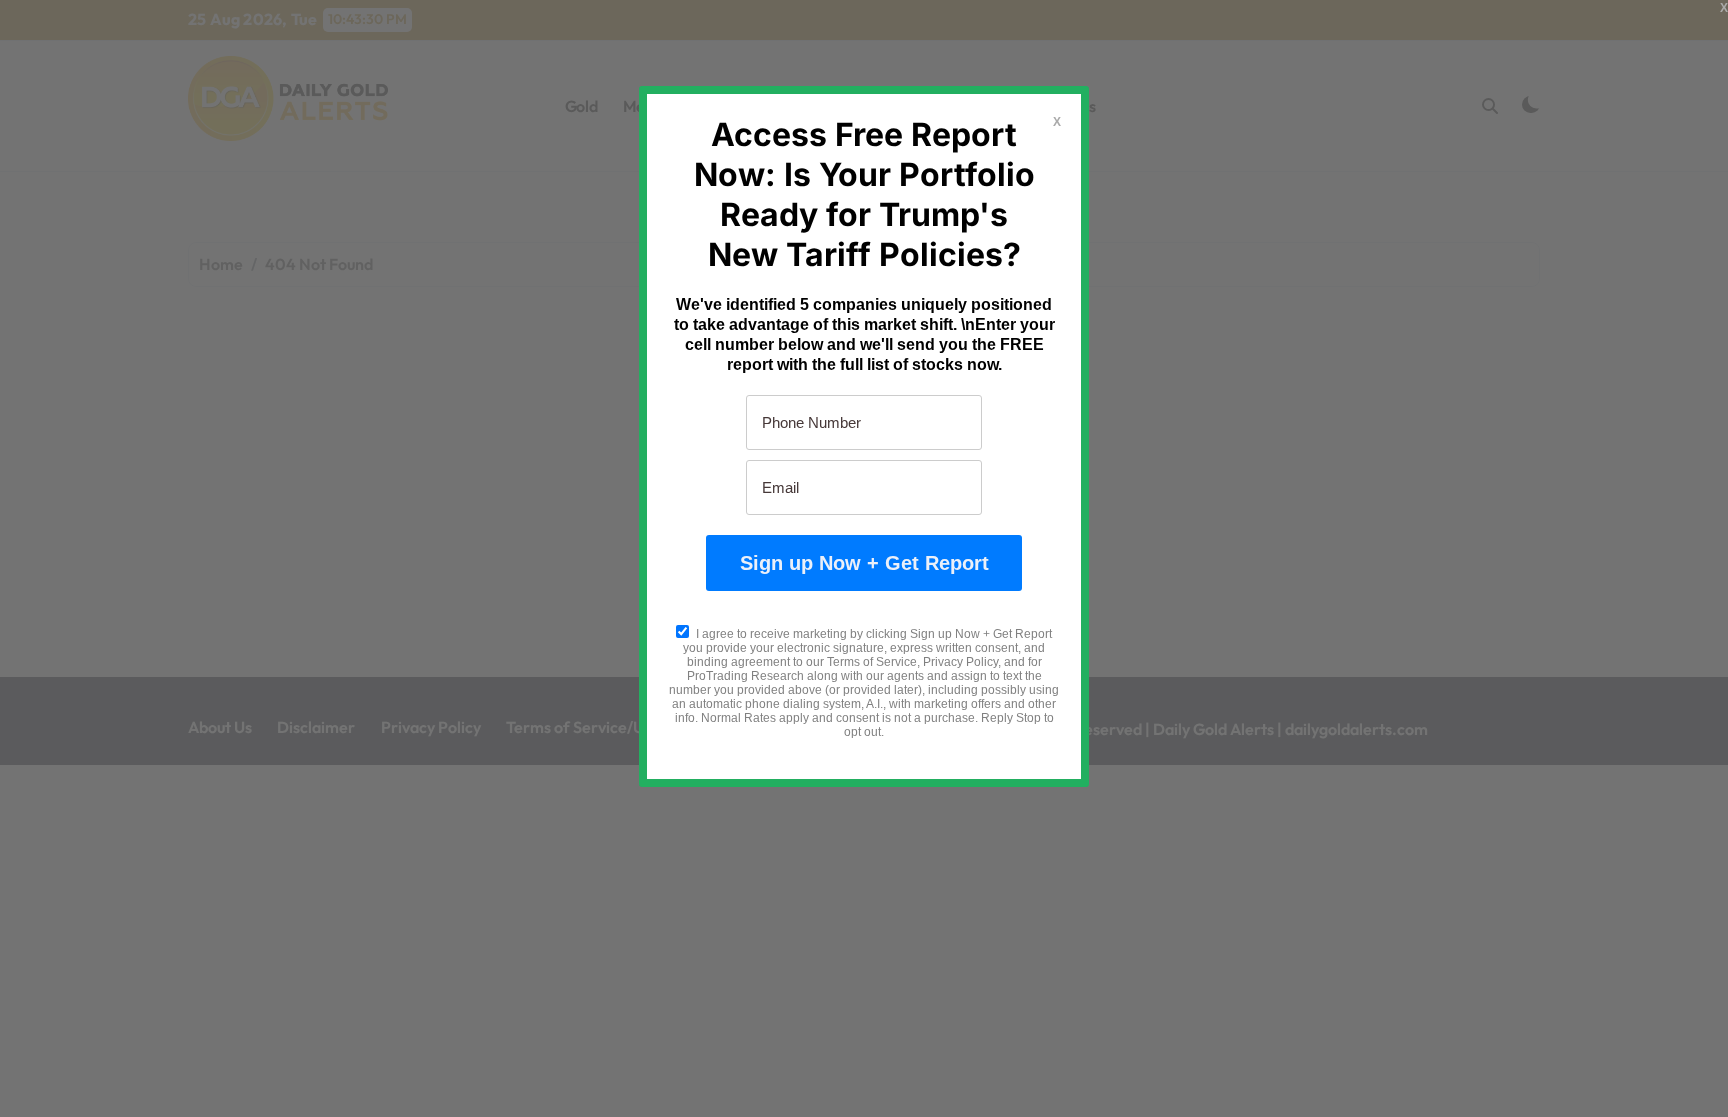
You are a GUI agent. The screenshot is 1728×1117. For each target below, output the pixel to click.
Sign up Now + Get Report (864, 563)
